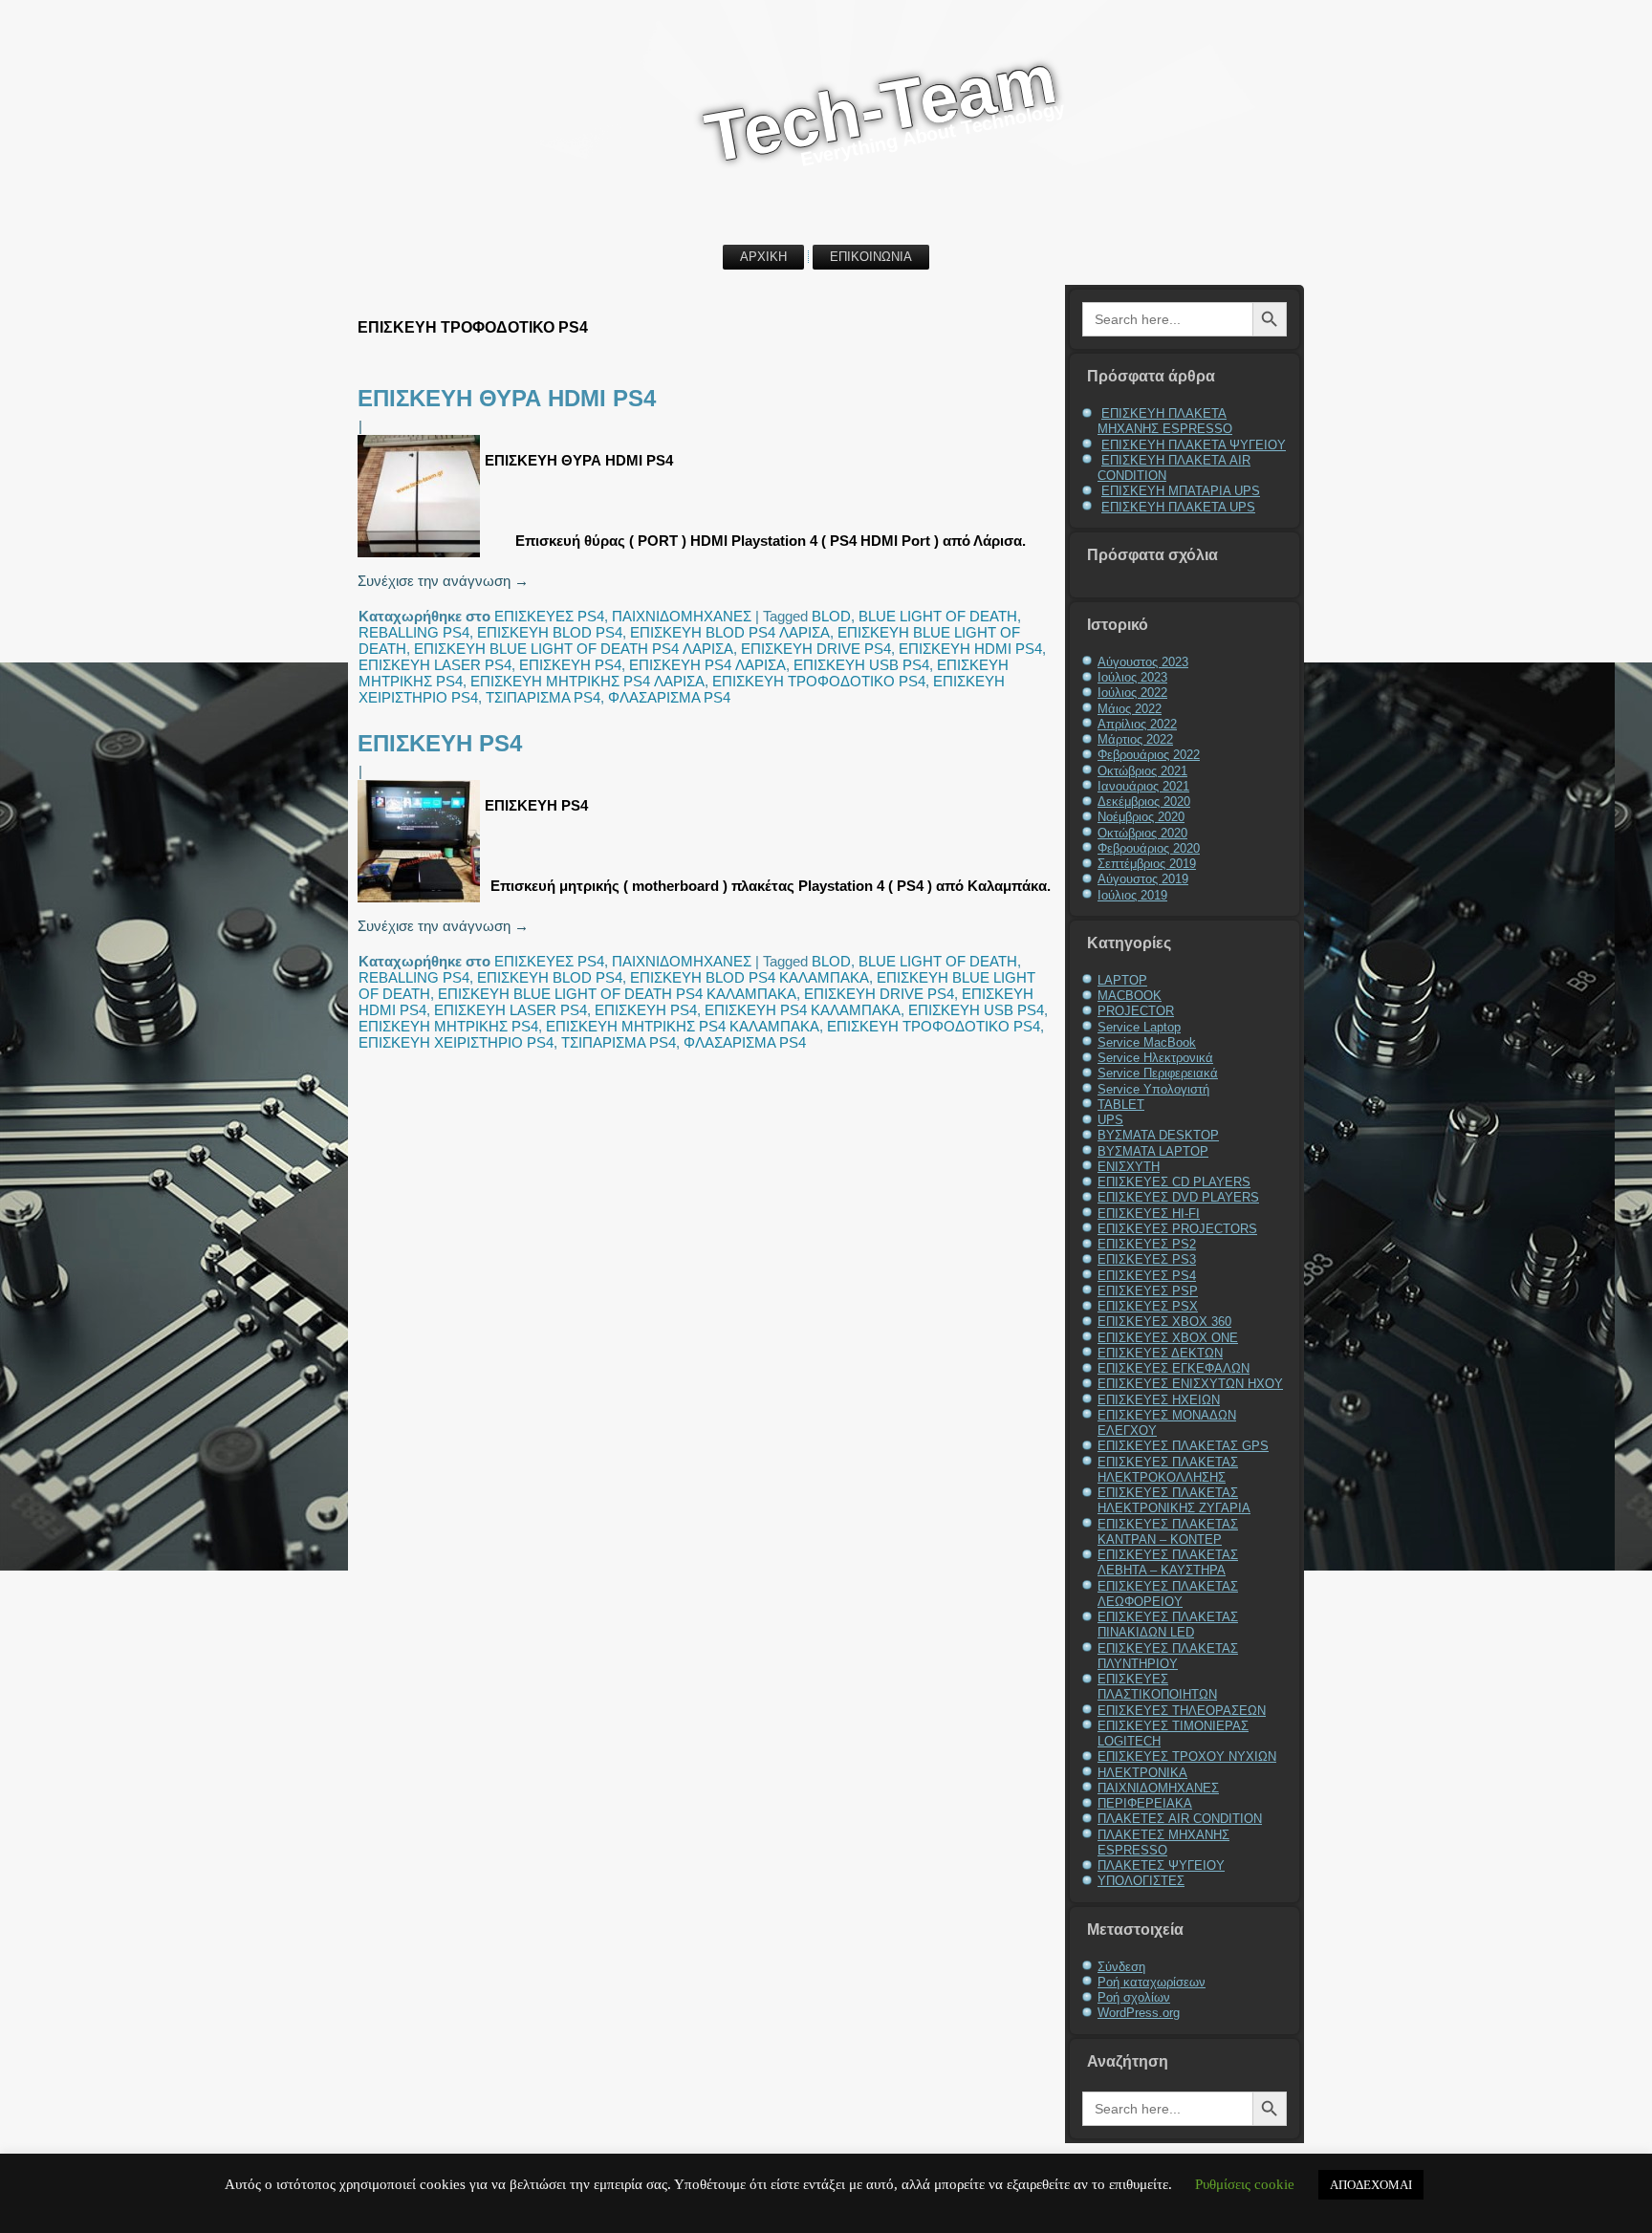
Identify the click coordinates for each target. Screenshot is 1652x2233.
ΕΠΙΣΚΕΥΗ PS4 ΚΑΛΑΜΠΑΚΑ (803, 1010)
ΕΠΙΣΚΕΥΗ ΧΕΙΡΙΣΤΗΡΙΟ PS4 (456, 1042)
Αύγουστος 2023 (1143, 662)
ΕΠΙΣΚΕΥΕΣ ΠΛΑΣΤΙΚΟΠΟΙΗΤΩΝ (1157, 1687)
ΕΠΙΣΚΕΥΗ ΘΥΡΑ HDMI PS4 (507, 398)
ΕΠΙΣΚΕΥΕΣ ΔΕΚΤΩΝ (1160, 1353)
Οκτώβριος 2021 (1142, 771)
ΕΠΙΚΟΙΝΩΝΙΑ (871, 257)
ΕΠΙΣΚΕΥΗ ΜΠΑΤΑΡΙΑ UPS (1181, 491)
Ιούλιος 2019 (1132, 895)
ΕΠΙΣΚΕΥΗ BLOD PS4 (550, 632)
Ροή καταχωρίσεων (1152, 1982)
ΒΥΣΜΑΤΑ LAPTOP (1153, 1151)
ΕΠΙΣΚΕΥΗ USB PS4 (861, 665)
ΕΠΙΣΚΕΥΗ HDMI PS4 (970, 649)
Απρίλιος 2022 (1137, 724)
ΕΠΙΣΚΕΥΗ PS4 (570, 665)
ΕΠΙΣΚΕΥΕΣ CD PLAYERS (1174, 1182)
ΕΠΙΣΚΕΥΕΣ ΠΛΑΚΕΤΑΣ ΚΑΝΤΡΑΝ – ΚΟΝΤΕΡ (1168, 1532)
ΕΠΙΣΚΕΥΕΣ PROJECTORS (1177, 1229)
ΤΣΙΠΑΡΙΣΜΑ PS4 (543, 697)
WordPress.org (1139, 2013)
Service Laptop (1139, 1027)
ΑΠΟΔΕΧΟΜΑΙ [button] (1371, 2185)
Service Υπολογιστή (1153, 1089)
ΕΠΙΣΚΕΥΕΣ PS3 (1147, 1259)
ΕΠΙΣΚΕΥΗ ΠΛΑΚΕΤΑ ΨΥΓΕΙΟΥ (1194, 445)
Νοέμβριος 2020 (1141, 817)
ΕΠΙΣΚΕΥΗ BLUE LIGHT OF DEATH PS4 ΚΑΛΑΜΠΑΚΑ (617, 994)
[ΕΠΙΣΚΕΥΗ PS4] (421, 902)
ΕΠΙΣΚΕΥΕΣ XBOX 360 (1164, 1322)
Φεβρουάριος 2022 (1149, 755)
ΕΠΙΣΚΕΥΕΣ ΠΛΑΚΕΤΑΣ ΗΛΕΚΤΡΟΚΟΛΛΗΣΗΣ (1168, 1470)
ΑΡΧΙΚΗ (763, 257)
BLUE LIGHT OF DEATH (938, 616)
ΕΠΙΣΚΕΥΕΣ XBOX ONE (1168, 1338)
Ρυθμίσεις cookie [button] (1245, 2184)
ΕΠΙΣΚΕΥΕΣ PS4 (549, 616)
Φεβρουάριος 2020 (1149, 848)
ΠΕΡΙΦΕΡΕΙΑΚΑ (1145, 1803)
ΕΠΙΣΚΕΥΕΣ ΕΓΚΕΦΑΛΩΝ (1174, 1368)
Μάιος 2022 (1130, 709)
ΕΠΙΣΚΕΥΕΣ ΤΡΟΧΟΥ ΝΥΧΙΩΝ (1187, 1756)
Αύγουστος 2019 (1143, 879)
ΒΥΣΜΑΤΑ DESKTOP (1158, 1135)
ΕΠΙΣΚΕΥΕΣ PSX (1148, 1306)
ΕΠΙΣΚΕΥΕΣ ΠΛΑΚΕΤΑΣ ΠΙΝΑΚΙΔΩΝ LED (1168, 1625)
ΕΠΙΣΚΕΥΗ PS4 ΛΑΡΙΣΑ (707, 665)
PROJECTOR (1136, 1011)
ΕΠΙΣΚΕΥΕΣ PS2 (1147, 1244)
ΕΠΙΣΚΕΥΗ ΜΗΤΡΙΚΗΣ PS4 (448, 1026)
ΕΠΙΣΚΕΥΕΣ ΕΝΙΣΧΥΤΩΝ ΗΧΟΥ (1190, 1384)
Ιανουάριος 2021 (1143, 786)
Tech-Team (880, 108)
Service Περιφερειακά (1158, 1073)
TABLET (1121, 1105)
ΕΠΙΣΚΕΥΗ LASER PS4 (435, 665)
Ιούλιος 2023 (1132, 677)
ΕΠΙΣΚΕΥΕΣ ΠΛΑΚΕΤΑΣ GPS (1183, 1446)
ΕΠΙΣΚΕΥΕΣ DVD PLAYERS (1178, 1197)
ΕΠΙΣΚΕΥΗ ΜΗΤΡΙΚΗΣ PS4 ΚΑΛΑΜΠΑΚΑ (683, 1026)
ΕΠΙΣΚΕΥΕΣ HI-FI (1149, 1214)
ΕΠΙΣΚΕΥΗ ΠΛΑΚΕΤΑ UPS (1178, 507)
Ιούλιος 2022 (1132, 693)
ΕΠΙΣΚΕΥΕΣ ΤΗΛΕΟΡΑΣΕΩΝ (1182, 1711)
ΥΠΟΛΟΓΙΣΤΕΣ (1141, 1881)
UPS (1110, 1120)
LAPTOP (1122, 980)
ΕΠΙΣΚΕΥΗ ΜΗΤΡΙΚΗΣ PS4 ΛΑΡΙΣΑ (587, 681)
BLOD (831, 616)
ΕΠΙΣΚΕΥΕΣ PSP (1148, 1291)
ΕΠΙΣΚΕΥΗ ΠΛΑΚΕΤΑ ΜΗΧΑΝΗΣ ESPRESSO (1165, 421)
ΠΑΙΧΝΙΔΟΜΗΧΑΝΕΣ (682, 616)
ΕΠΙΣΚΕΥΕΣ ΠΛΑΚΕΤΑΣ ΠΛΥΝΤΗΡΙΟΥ (1168, 1656)
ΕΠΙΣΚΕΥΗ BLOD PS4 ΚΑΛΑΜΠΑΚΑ (750, 977)
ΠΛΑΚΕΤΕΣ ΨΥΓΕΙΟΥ (1161, 1865)
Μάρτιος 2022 (1135, 739)
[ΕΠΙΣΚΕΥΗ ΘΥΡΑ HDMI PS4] (421, 557)
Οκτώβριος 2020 (1142, 833)
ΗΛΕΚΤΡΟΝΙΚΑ (1142, 1773)
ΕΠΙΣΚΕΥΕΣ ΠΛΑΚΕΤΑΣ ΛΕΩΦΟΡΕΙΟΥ (1168, 1594)
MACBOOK (1130, 996)
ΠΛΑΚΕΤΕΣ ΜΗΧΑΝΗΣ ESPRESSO (1163, 1843)
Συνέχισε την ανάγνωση (443, 581)
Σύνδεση (1121, 1967)
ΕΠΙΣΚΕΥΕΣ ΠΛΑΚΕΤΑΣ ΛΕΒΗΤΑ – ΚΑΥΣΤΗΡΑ (1168, 1562)
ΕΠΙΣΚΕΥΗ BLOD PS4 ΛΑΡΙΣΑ (730, 632)
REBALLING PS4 (414, 632)
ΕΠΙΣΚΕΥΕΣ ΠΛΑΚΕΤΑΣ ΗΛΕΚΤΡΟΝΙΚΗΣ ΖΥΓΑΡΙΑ (1174, 1500)
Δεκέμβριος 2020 (1144, 802)
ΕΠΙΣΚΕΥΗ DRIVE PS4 (816, 649)
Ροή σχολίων (1134, 1997)
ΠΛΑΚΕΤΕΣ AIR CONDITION (1180, 1819)
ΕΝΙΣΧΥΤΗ (1129, 1167)
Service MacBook (1147, 1042)
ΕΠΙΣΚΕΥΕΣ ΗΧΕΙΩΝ (1159, 1400)
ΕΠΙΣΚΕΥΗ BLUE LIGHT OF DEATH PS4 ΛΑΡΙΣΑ (574, 649)
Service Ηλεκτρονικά (1155, 1058)
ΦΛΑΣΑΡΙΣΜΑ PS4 (669, 697)
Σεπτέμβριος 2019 (1147, 864)
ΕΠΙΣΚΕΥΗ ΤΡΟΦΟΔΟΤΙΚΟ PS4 (819, 681)
